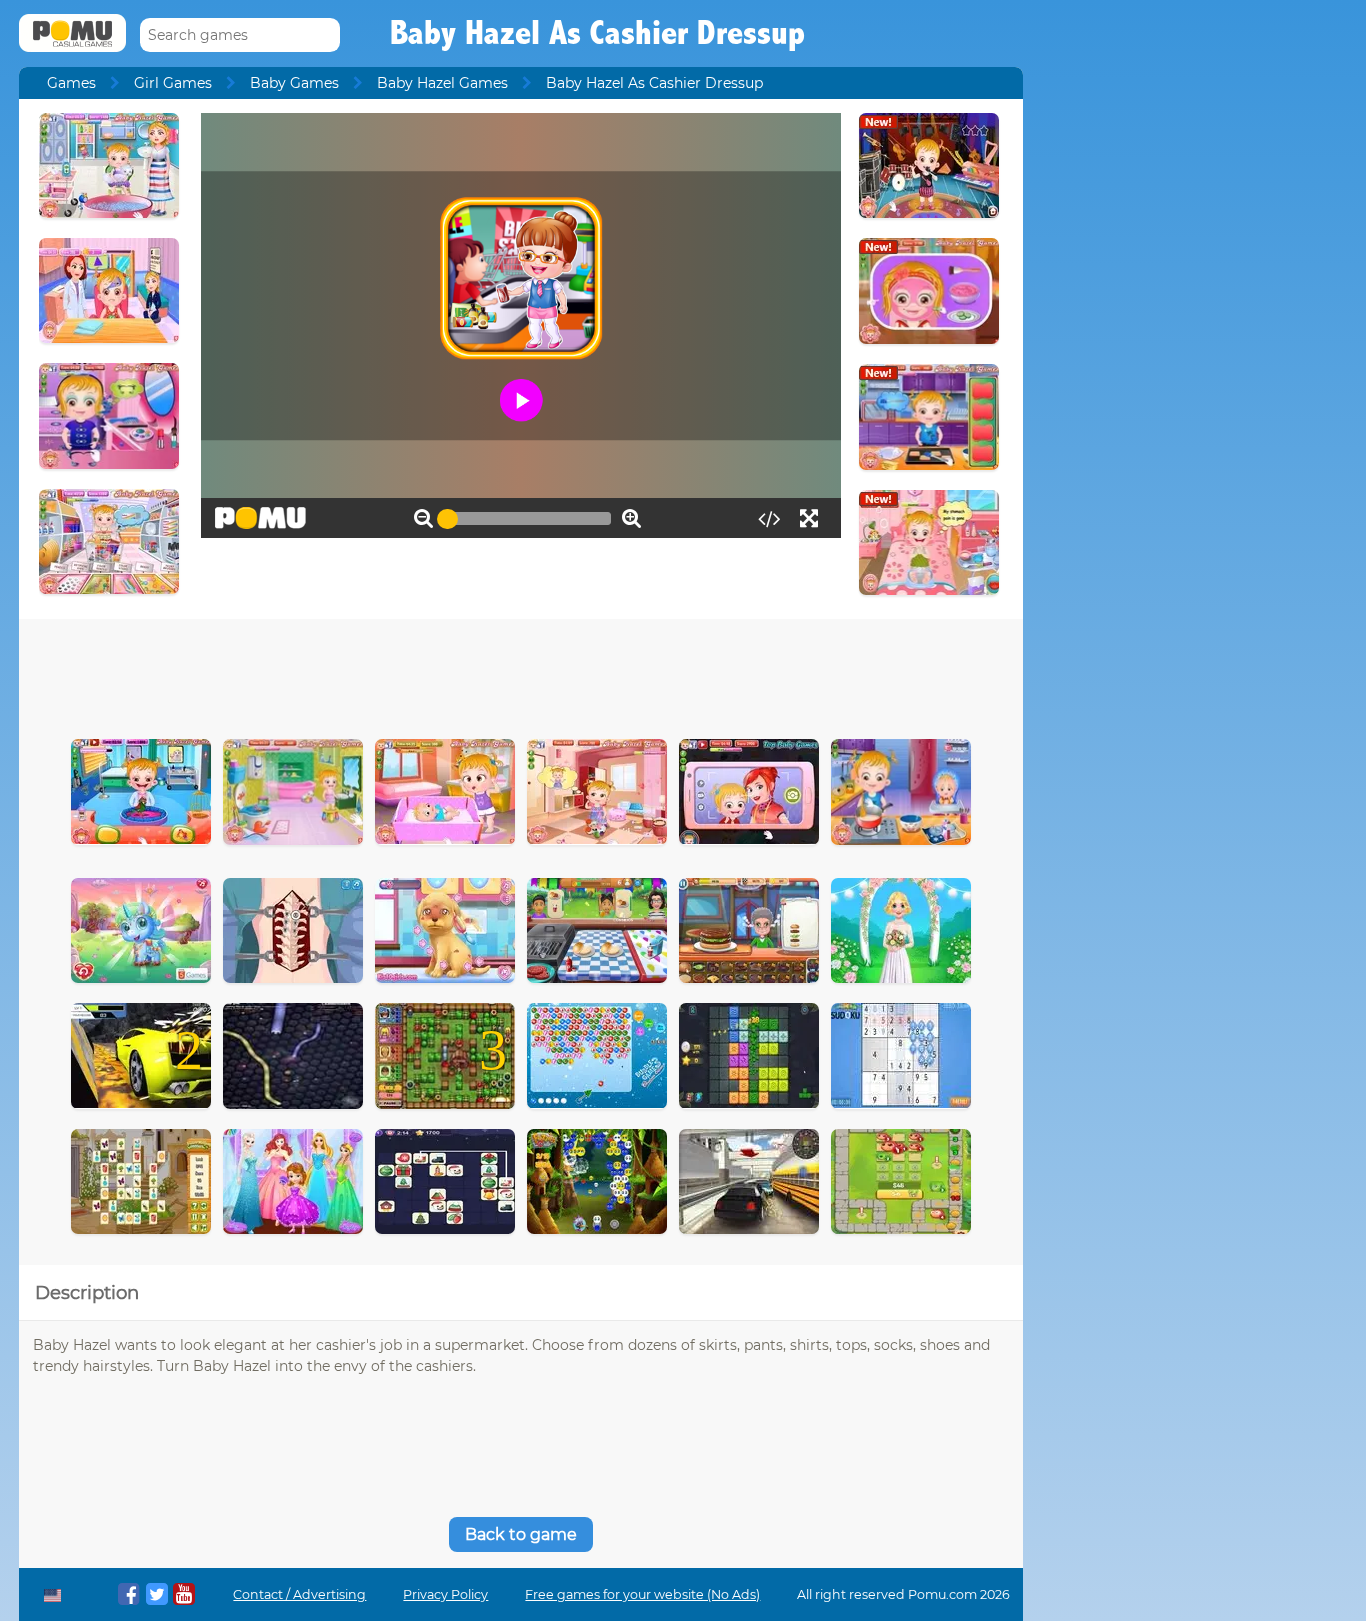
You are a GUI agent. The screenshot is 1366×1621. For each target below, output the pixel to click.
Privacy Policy (445, 1594)
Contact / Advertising (299, 1594)
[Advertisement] (521, 674)
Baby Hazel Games (442, 83)
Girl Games (173, 83)
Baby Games (294, 83)
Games (71, 83)
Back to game (521, 1534)
